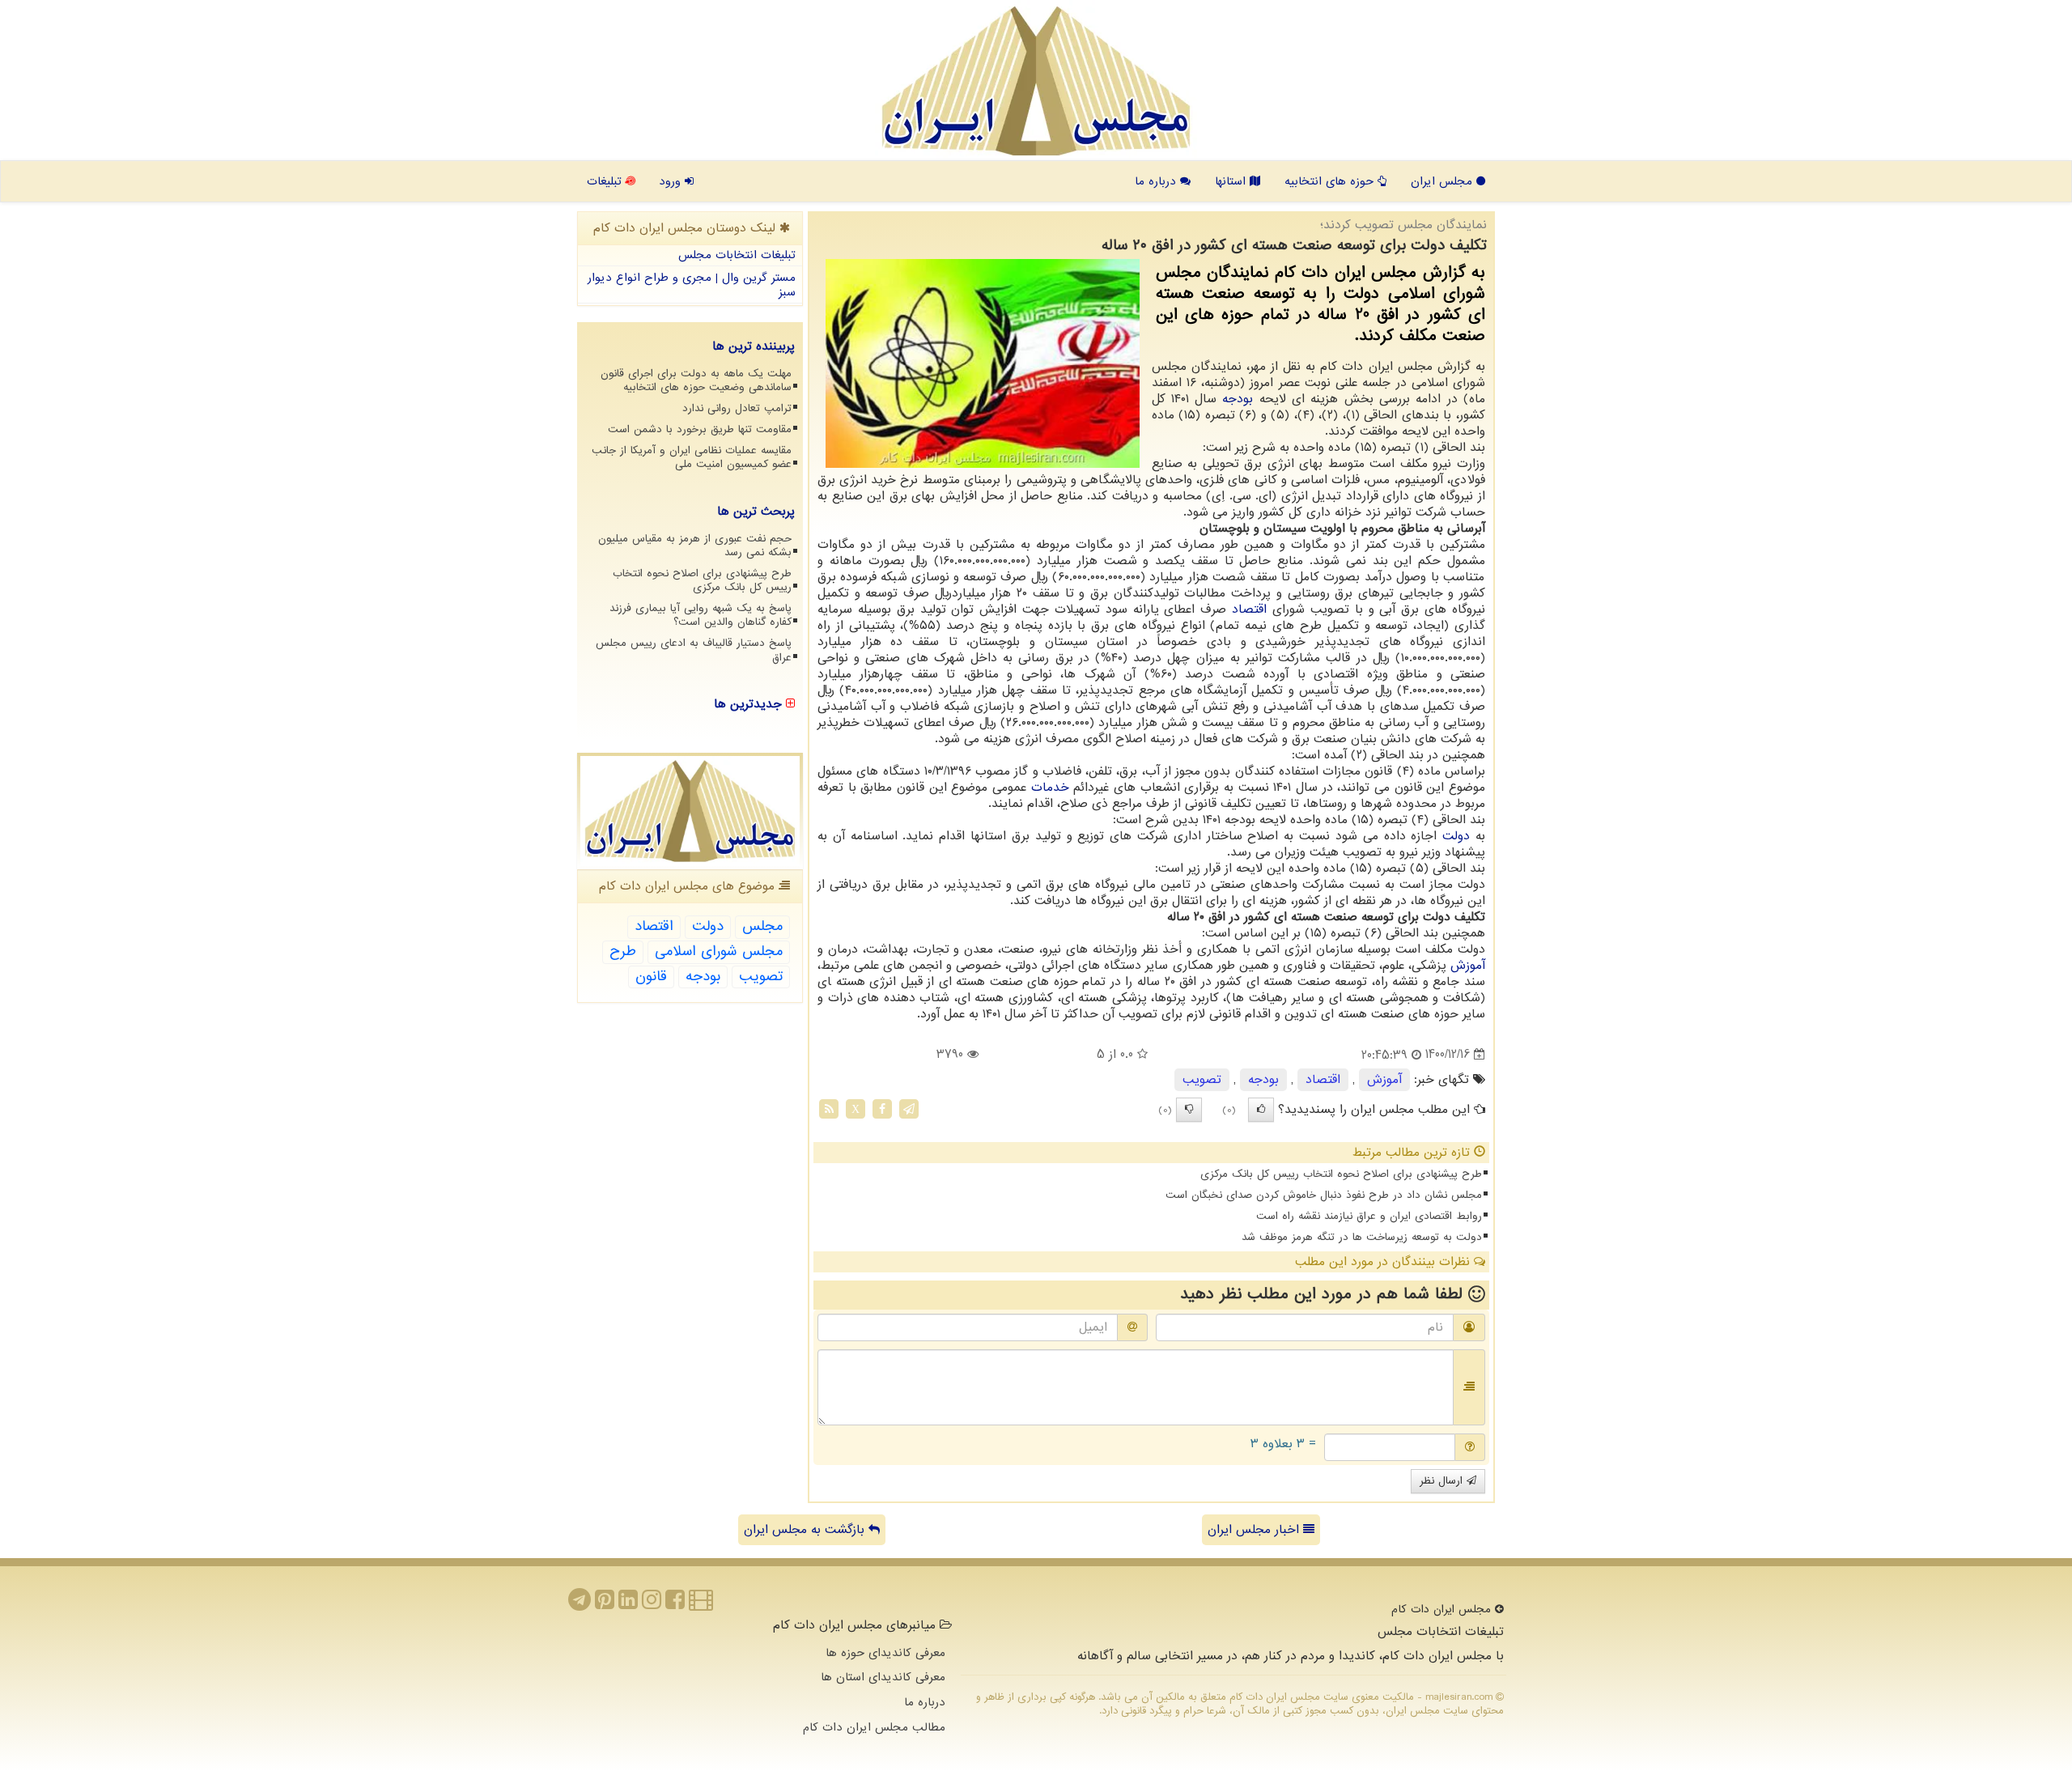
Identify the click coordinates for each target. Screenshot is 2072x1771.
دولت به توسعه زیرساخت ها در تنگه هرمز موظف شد (1362, 1237)
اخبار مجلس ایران (1255, 1530)
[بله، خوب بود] (1261, 1110)
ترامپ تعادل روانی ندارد (737, 408)
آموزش (1468, 966)
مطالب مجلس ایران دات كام (874, 1727)
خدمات (1050, 788)
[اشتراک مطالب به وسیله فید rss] (829, 1108)
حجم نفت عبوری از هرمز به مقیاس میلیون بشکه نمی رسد (695, 546)
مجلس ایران (1444, 181)
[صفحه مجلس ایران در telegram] (580, 1604)
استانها (1232, 181)
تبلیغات (606, 181)
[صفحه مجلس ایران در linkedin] (628, 1604)
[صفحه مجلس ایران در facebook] (675, 1604)
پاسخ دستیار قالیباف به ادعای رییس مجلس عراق (694, 650)
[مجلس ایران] (1036, 81)
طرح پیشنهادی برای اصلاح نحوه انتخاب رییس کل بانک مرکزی (1341, 1174)
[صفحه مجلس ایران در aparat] (701, 1604)
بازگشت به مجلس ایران (806, 1530)
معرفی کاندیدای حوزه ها (885, 1653)
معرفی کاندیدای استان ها (883, 1677)
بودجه (1238, 399)
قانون (651, 977)
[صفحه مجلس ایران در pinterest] (605, 1604)
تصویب (1202, 1080)
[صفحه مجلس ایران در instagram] (652, 1604)
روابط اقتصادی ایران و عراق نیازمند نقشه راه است (1369, 1216)
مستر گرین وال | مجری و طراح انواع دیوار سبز (692, 285)
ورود (672, 181)
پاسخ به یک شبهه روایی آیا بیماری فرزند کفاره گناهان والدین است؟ (701, 615)
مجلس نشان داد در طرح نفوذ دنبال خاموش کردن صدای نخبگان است (1324, 1195)
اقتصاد (1249, 609)
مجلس (762, 926)
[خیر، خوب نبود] (1189, 1110)
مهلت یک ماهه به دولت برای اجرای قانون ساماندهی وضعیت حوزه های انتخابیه (696, 380)
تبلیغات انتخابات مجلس (737, 255)
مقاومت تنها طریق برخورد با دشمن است (700, 429)
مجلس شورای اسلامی (719, 951)
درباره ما (1157, 181)
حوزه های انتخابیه (1331, 181)
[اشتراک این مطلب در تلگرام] (909, 1108)
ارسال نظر (1443, 1481)
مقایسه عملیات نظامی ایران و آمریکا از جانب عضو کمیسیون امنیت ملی (692, 457)
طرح (623, 951)
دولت (1456, 836)
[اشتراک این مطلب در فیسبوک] (882, 1108)
